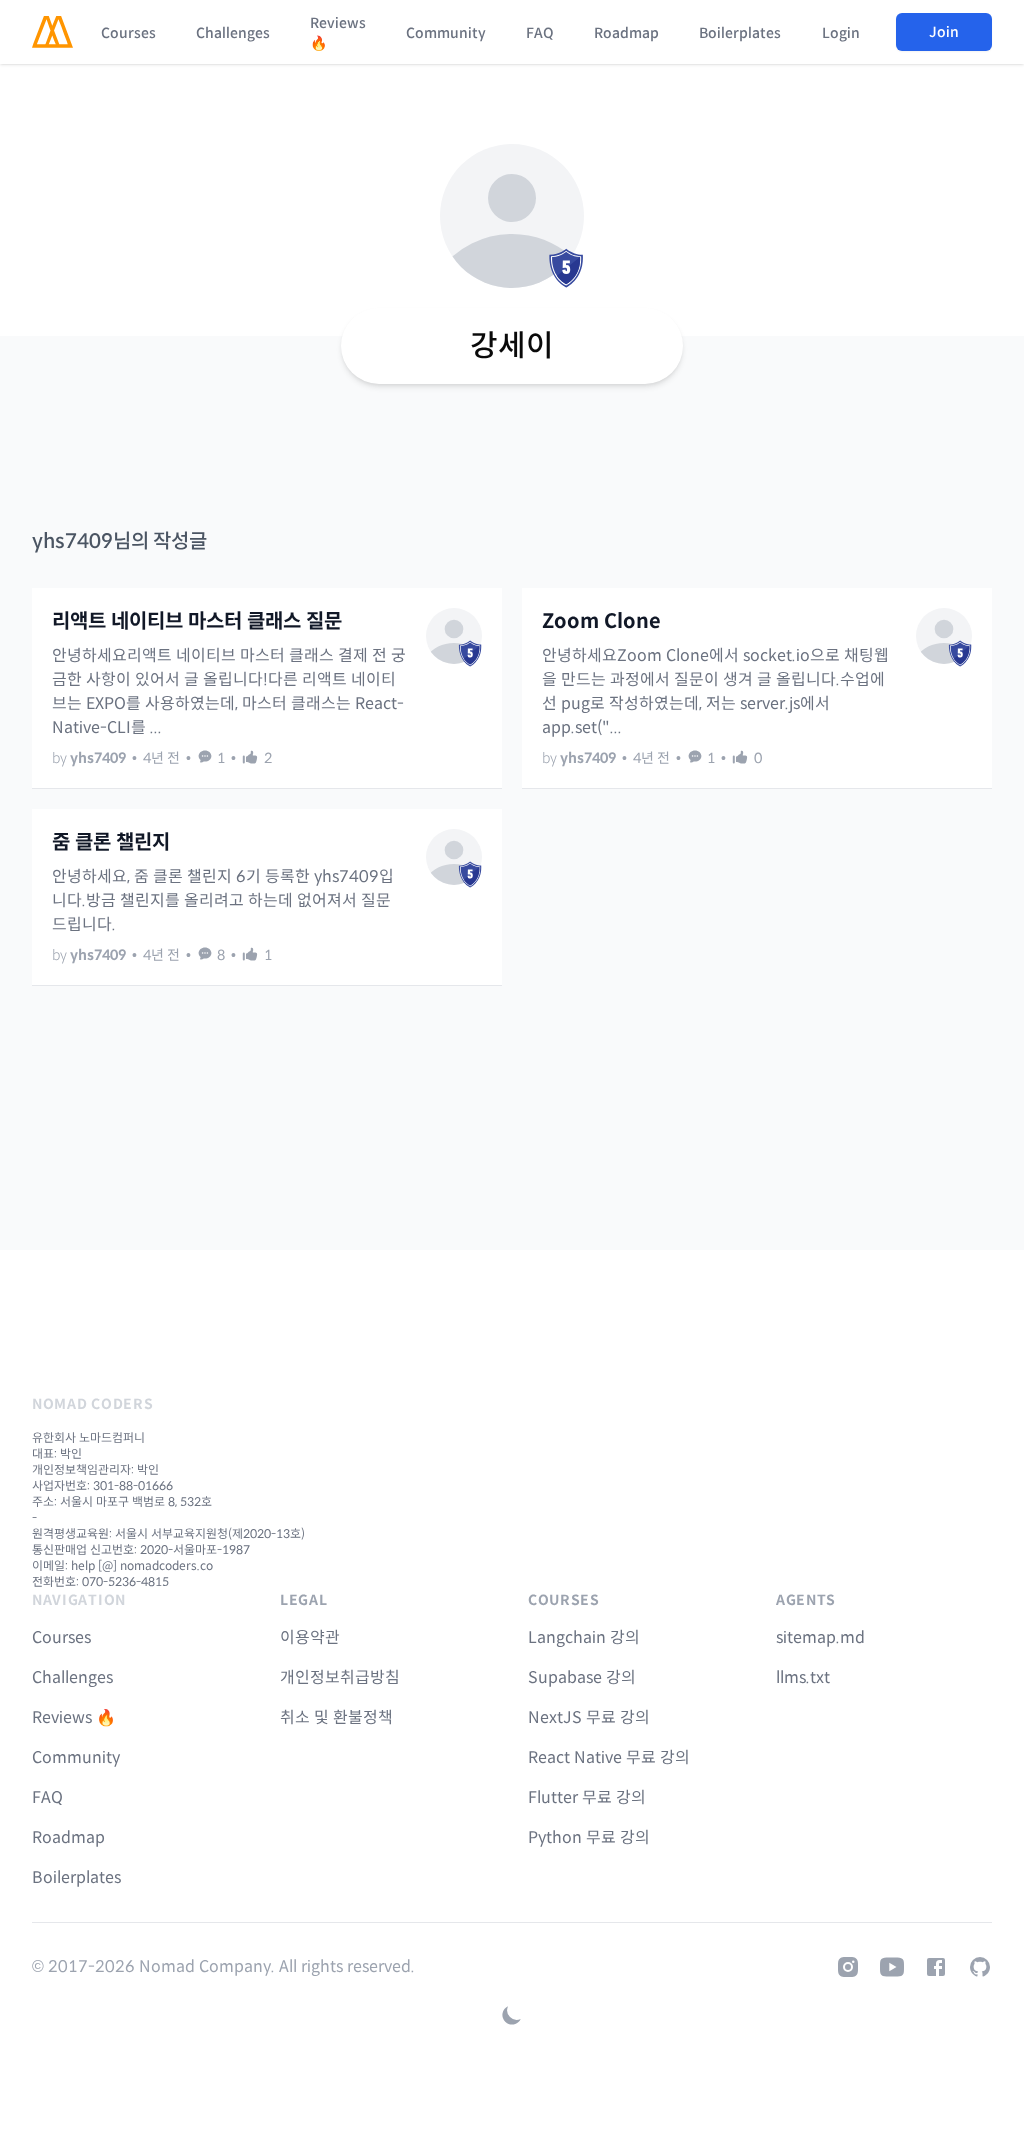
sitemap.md (820, 1637)
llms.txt (803, 1677)
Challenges (233, 33)
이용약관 (310, 1637)
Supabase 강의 (582, 1677)
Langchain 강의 (584, 1637)
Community (446, 33)
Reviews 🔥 (338, 33)
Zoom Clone (601, 621)
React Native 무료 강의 (609, 1757)
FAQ (540, 33)
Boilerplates (740, 33)
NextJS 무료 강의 (589, 1717)
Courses (128, 33)
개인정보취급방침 (340, 1677)
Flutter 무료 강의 (587, 1797)
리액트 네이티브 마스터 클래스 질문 (197, 621)
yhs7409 (98, 758)
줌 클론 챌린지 (111, 842)
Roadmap (626, 33)
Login (841, 33)
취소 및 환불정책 (336, 1717)
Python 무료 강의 (589, 1837)
